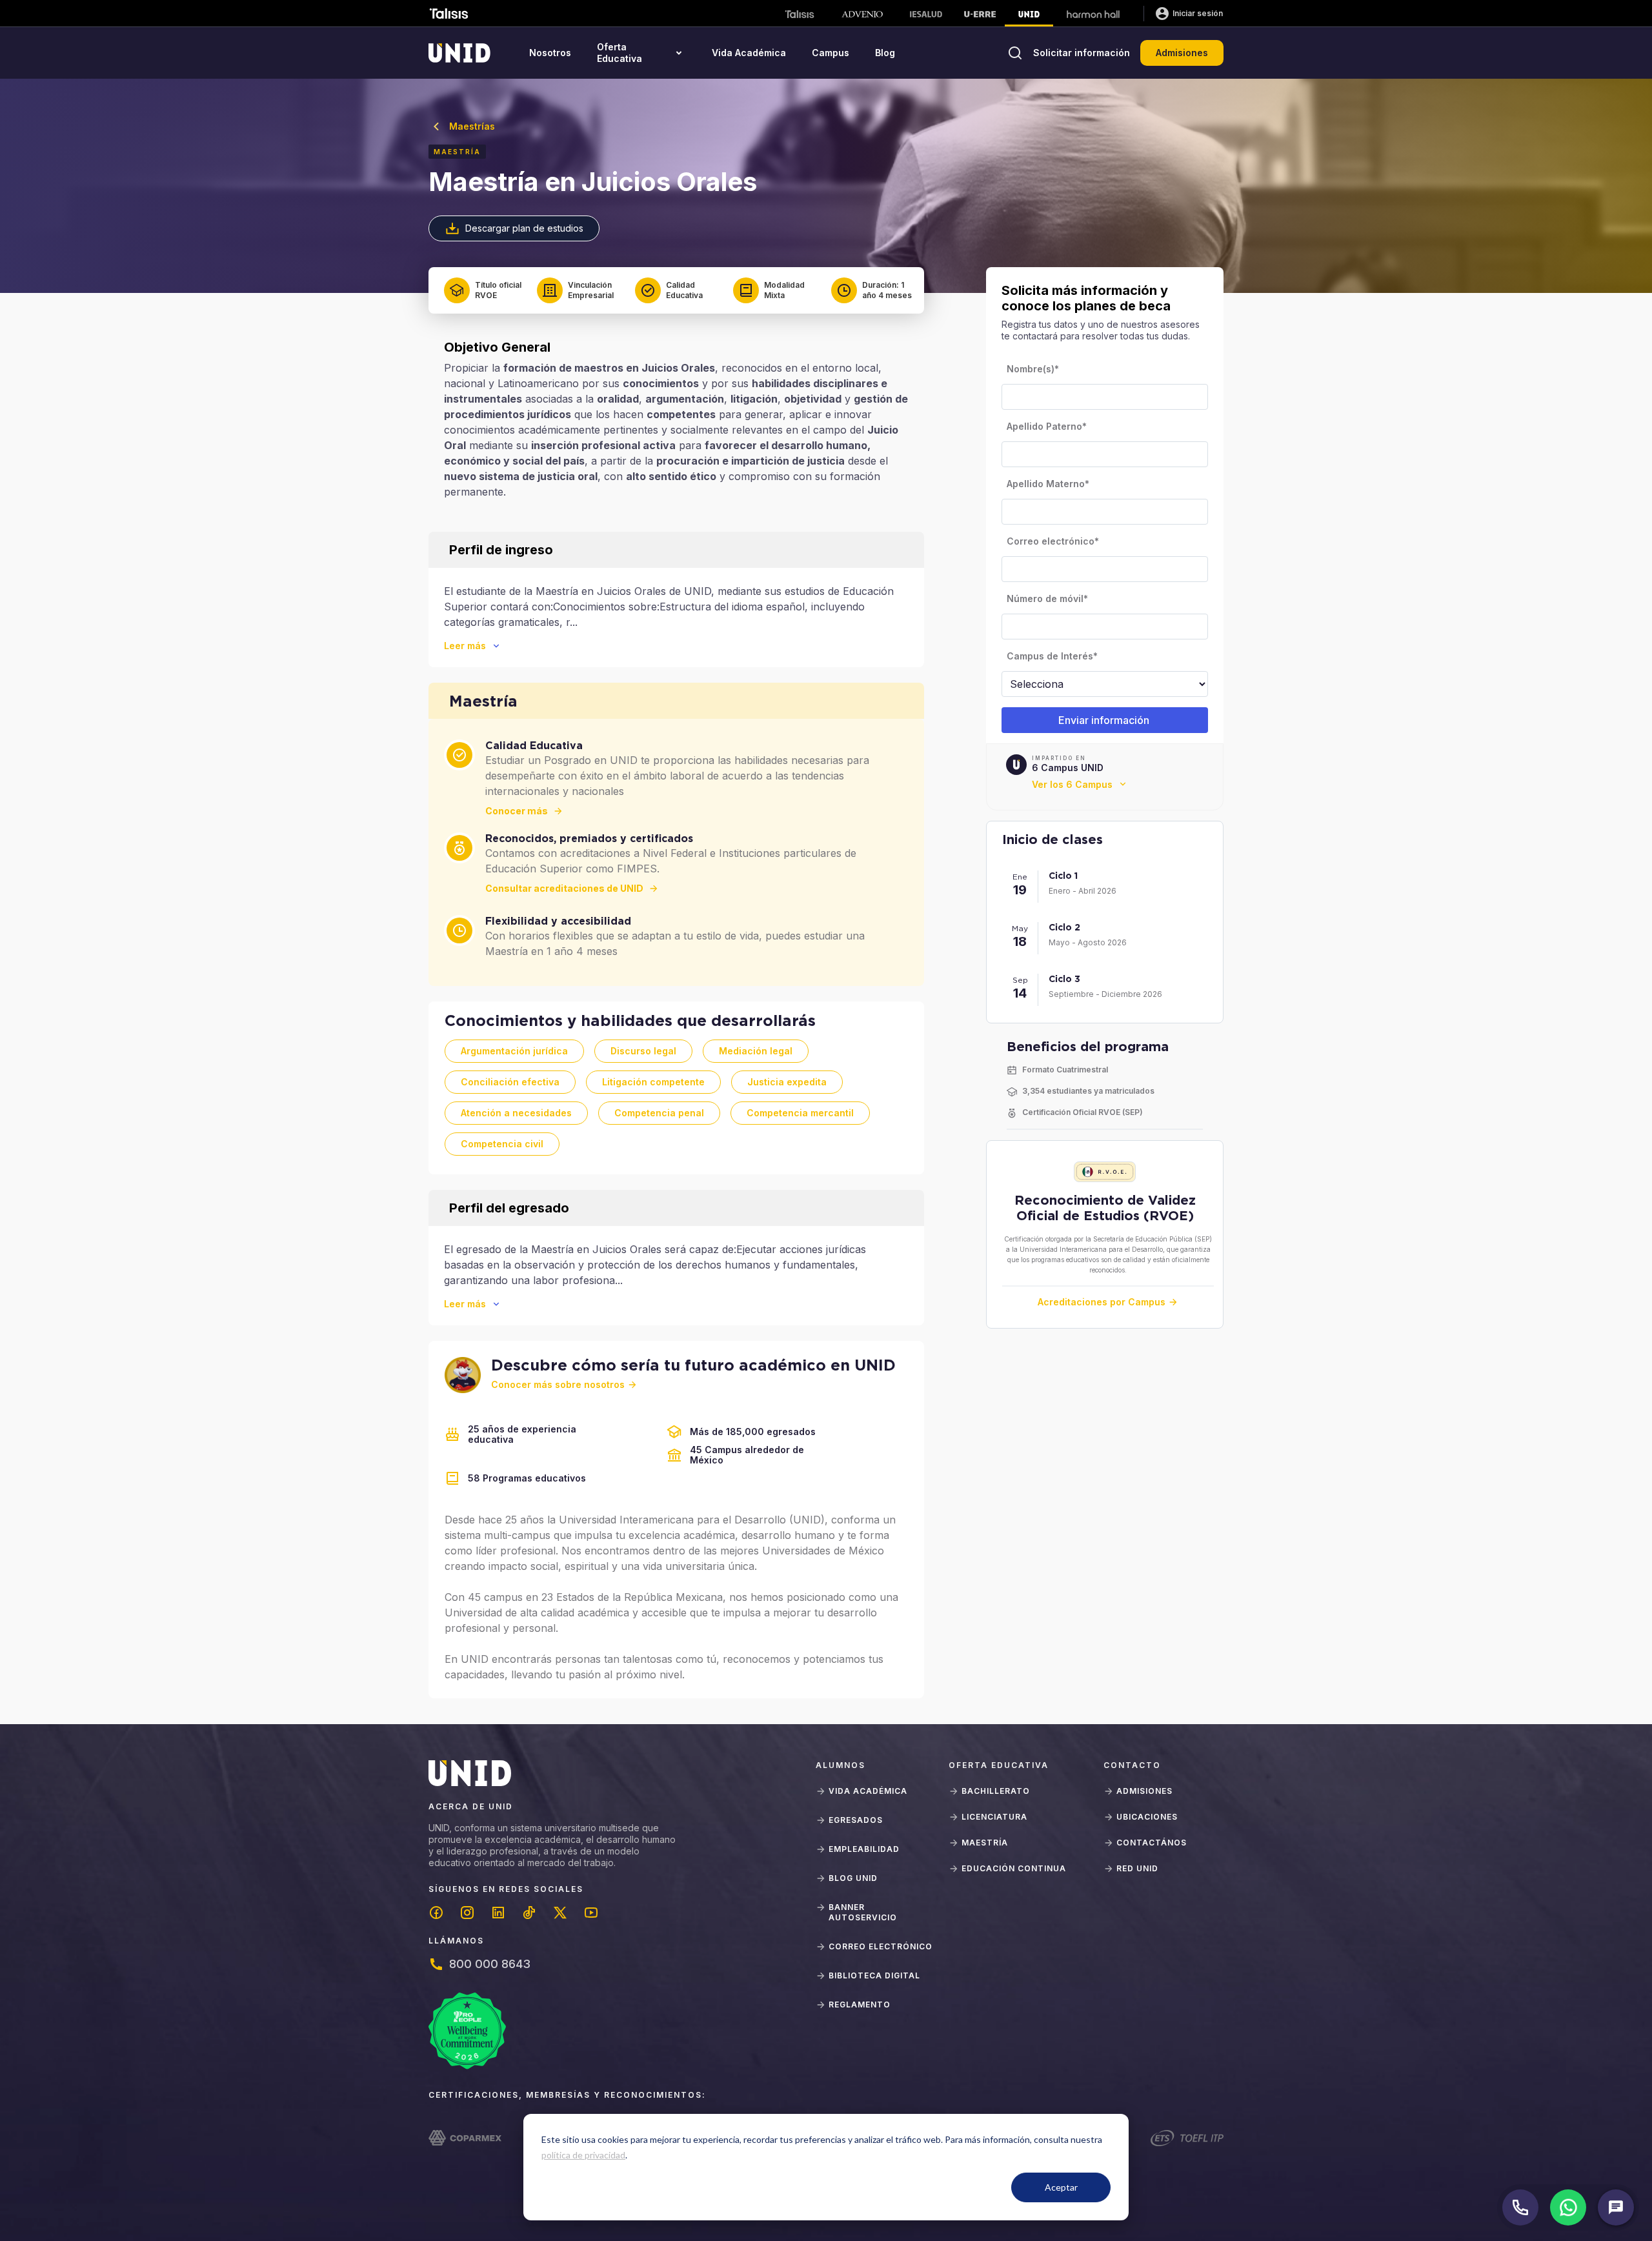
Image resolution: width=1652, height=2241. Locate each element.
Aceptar (1061, 2187)
